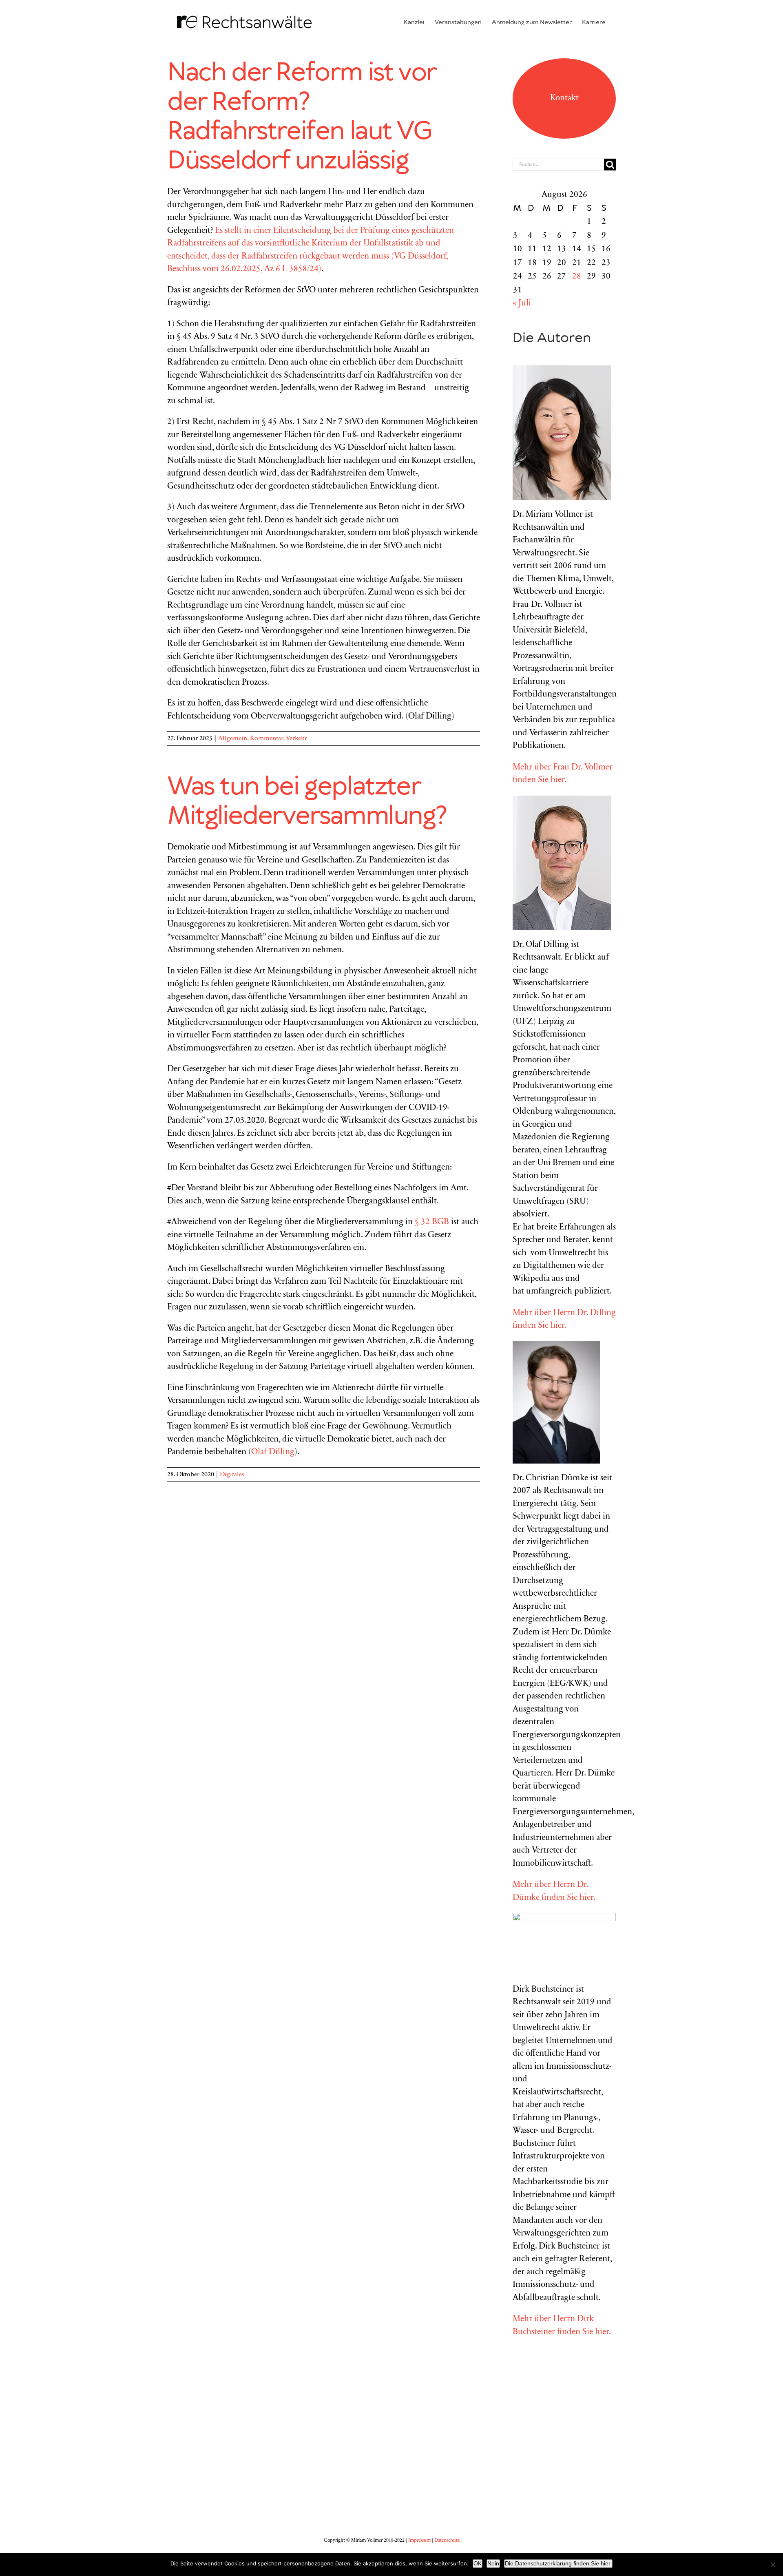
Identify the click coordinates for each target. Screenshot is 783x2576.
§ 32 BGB (432, 1222)
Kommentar (267, 739)
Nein (493, 2563)
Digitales (232, 1475)
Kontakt (564, 98)
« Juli (522, 304)
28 (577, 277)
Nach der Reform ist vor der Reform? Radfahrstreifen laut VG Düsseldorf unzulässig (301, 117)
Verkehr (296, 739)
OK (478, 2563)
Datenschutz (447, 2541)
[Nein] (773, 2565)
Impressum (419, 2541)
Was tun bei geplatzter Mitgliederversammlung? (307, 802)
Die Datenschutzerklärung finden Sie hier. (558, 2563)
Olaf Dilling (273, 1452)
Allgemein (233, 739)
